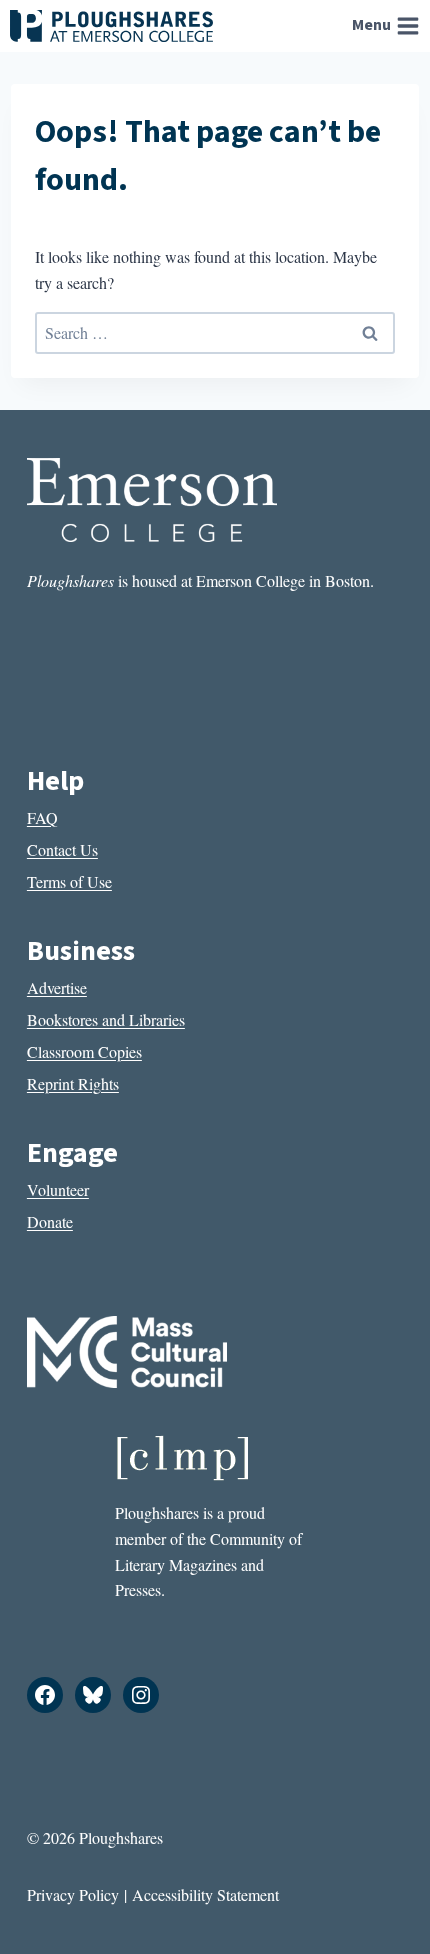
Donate (50, 1221)
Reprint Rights (73, 1083)
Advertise (57, 987)
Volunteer (58, 1189)
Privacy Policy (73, 1894)
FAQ (42, 817)
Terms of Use (69, 881)
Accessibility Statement (205, 1894)
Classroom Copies (84, 1051)
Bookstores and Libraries (106, 1019)
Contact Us (62, 849)
